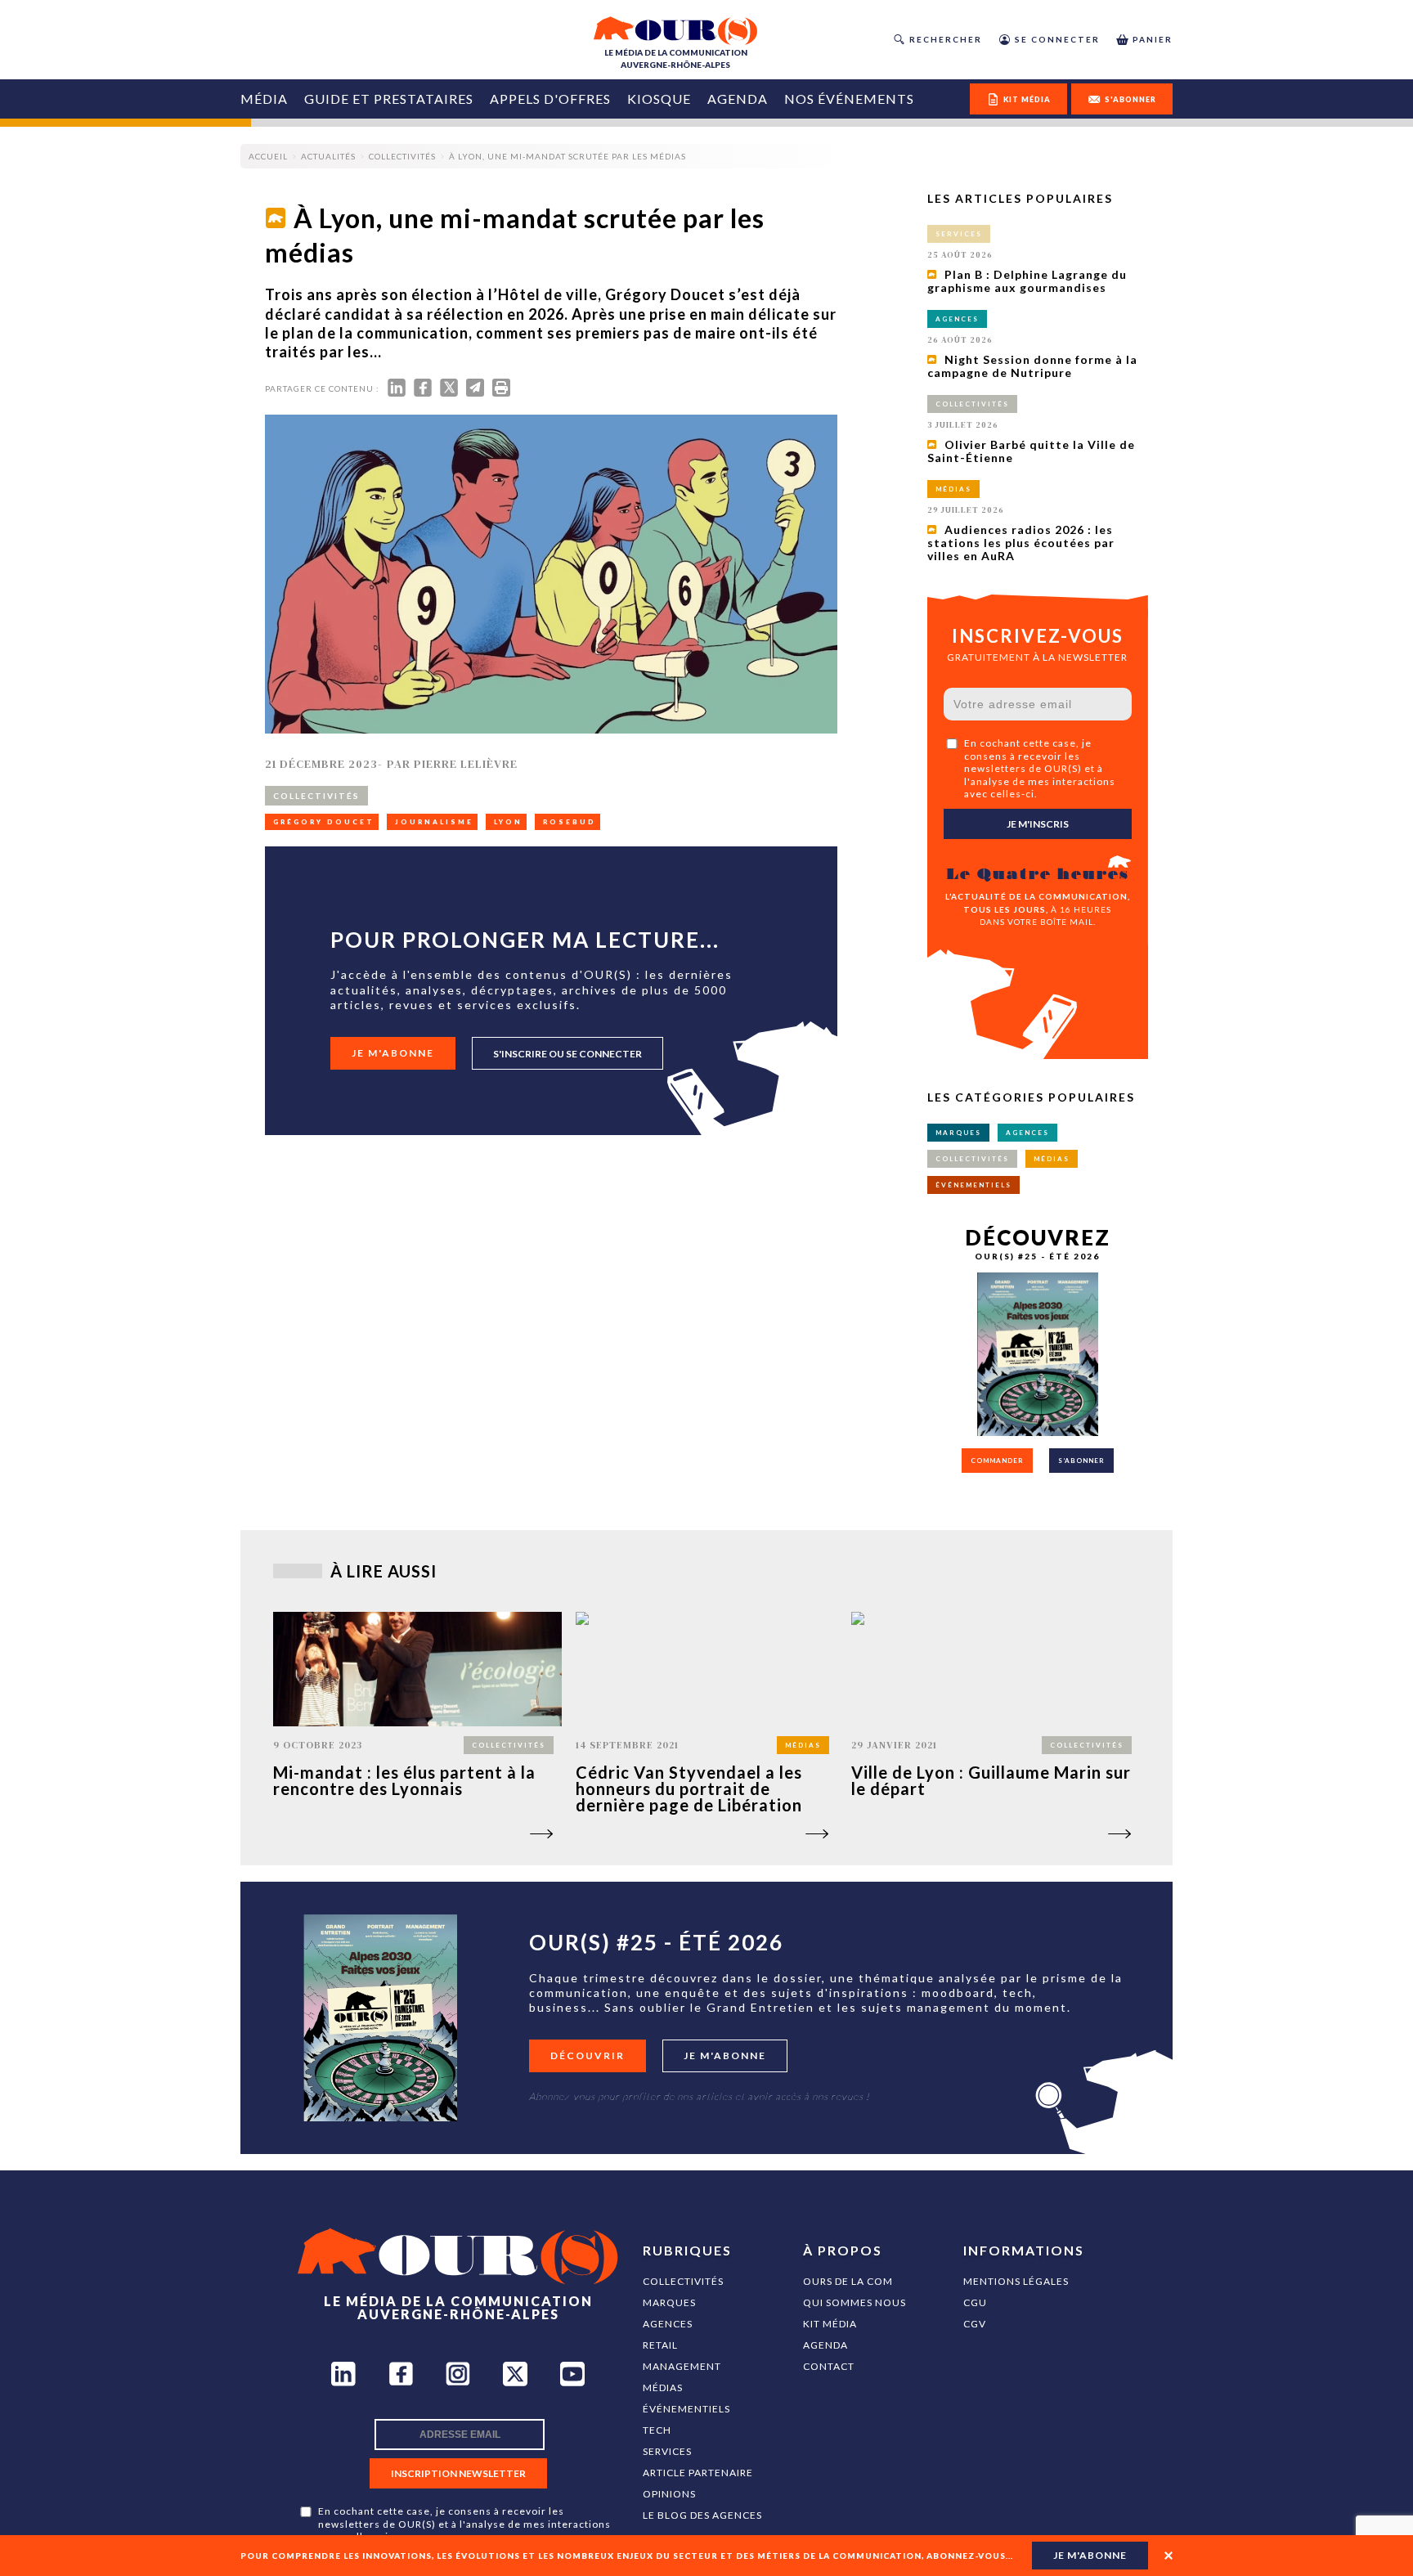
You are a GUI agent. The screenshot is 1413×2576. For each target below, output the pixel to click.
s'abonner (1130, 99)
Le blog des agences (702, 2515)
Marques (669, 2302)
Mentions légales (1016, 2281)
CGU (975, 2302)
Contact (829, 2366)
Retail (660, 2345)
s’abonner (1081, 1461)
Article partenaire (698, 2473)
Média (264, 99)
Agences (668, 2324)
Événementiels (686, 2409)
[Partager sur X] (449, 391)
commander (997, 1461)
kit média (1027, 99)
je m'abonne (1090, 2555)
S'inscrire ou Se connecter (567, 1054)
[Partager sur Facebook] (423, 391)
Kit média (830, 2324)
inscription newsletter (458, 2473)
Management (682, 2366)
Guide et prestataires (389, 99)
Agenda (738, 99)
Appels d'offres (550, 99)
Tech (657, 2430)
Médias (663, 2388)
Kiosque (659, 99)
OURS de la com (848, 2281)
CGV (975, 2324)
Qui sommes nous (855, 2302)
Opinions (669, 2494)
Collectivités (683, 2281)
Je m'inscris (1038, 824)
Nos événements (849, 99)
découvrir (588, 2055)
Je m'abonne (393, 1053)
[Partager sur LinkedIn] (397, 391)
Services (667, 2451)
